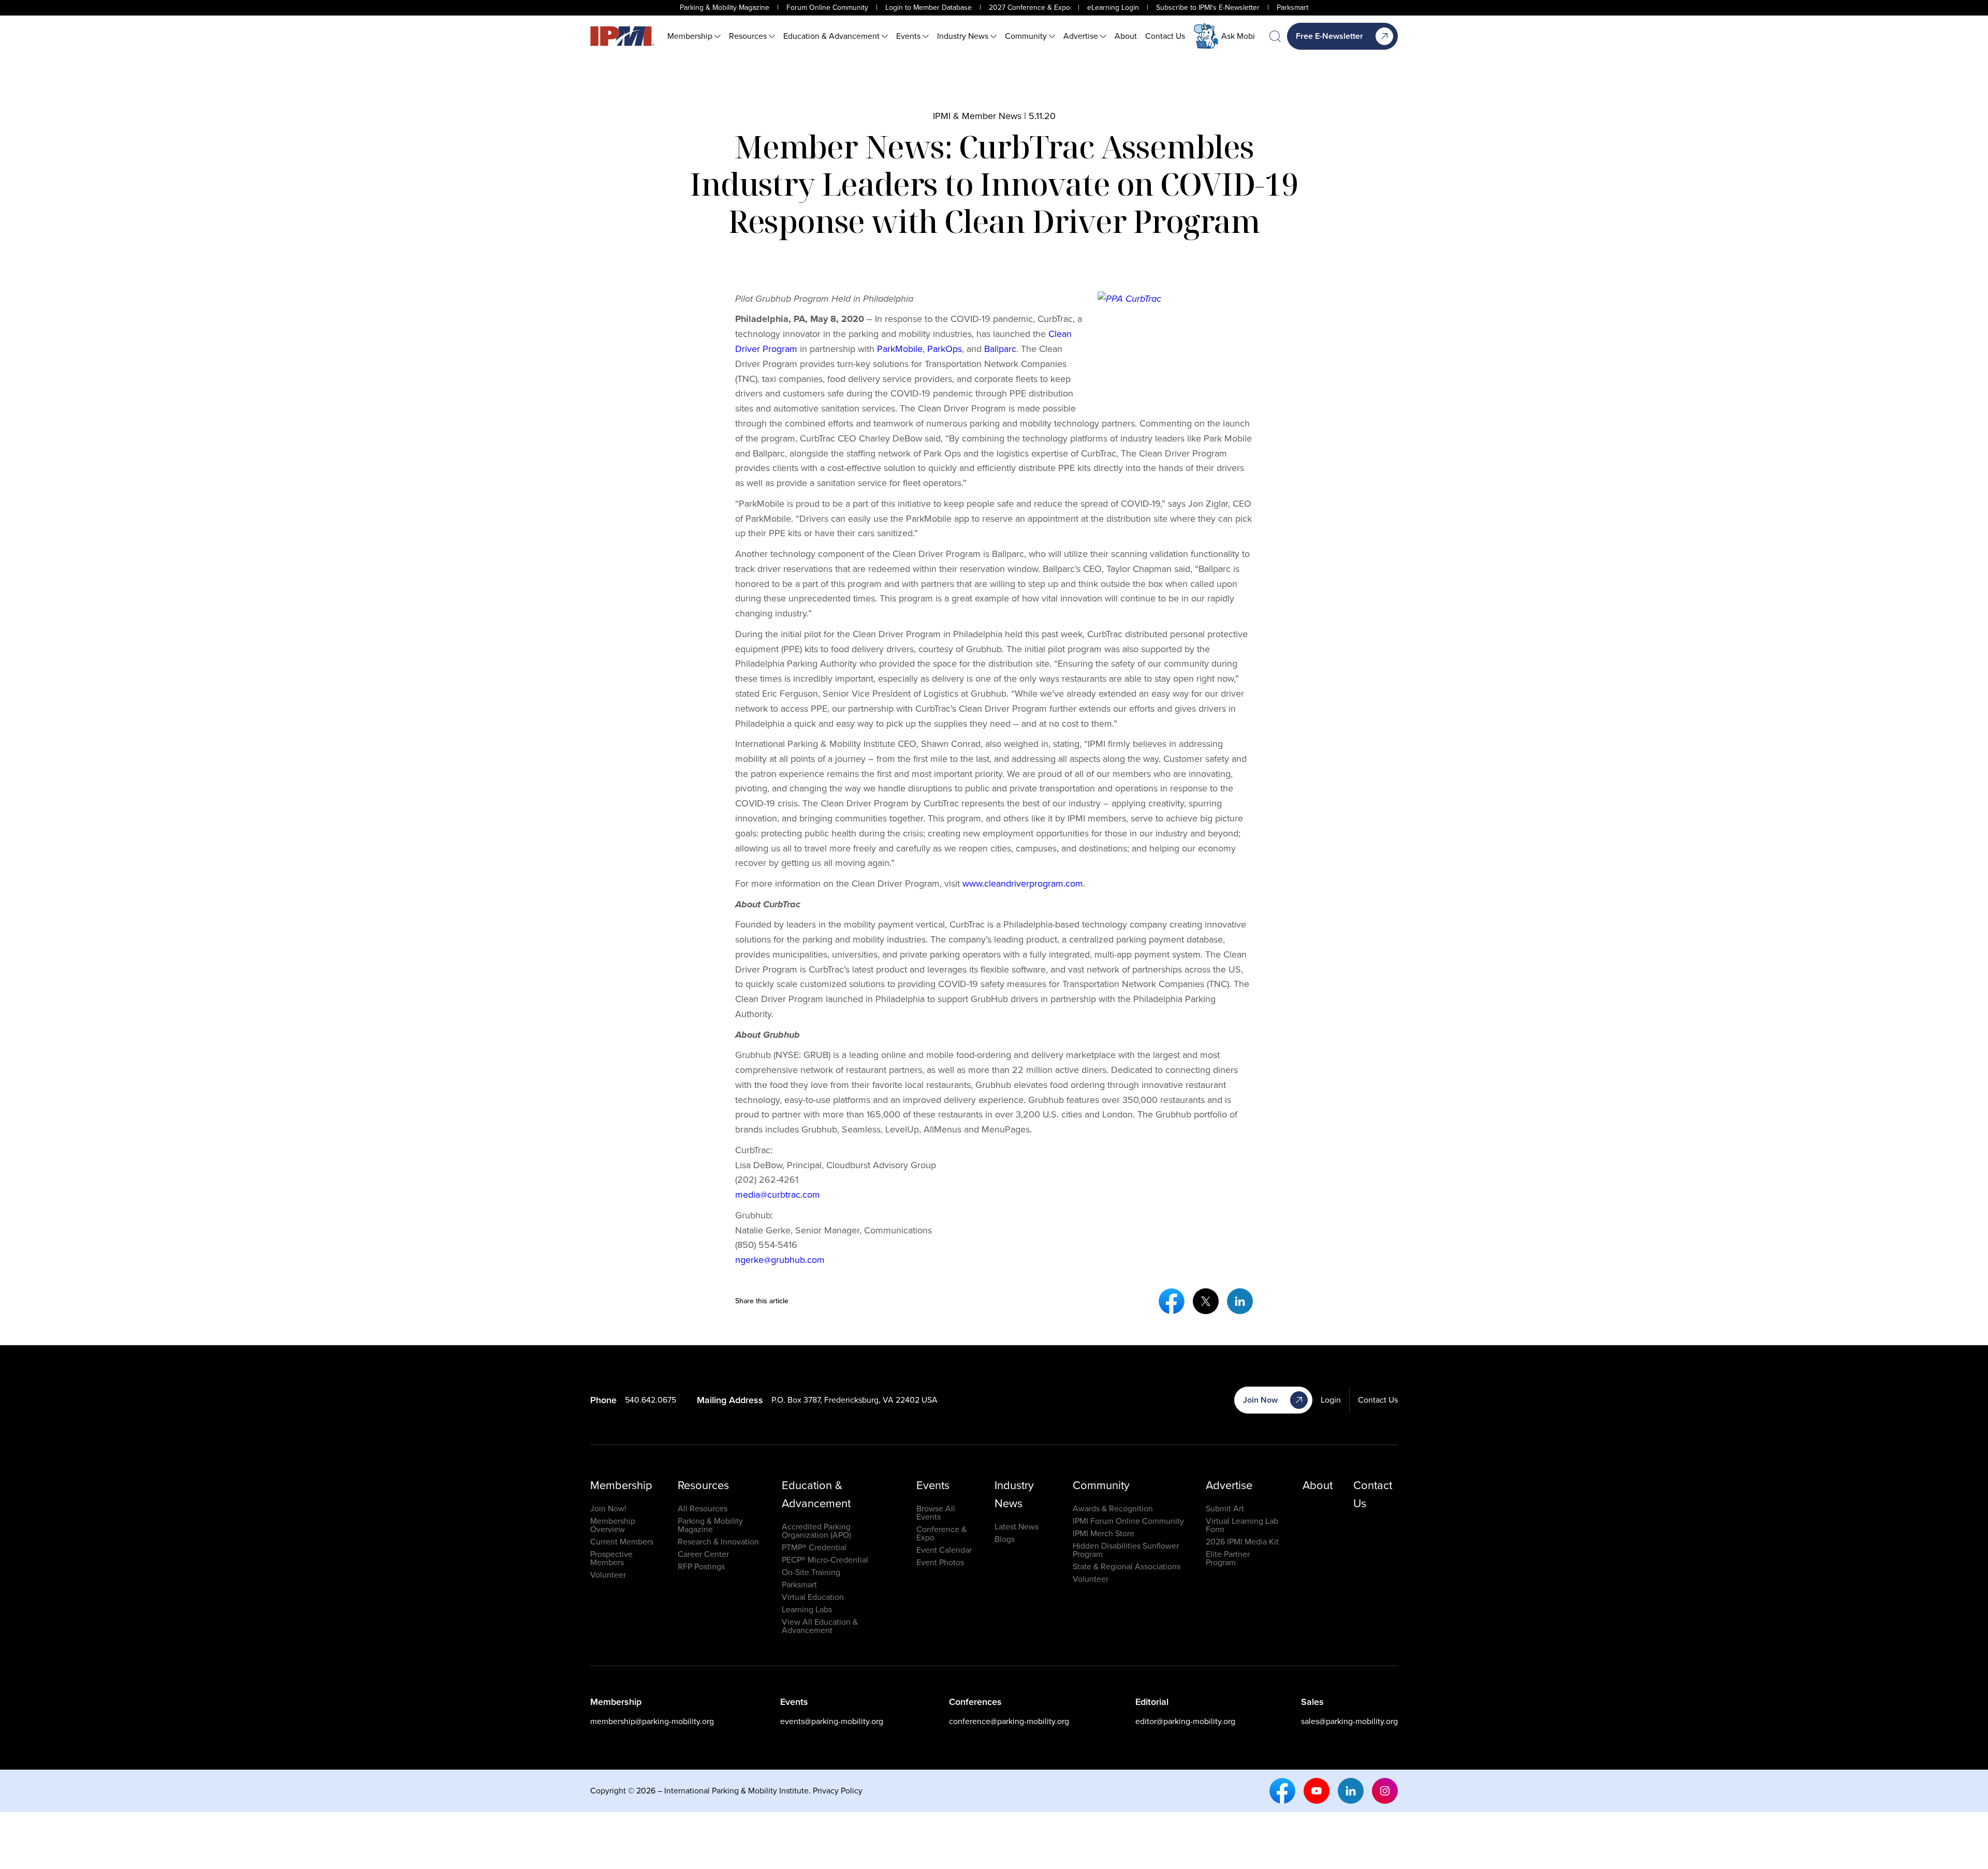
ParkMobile (900, 349)
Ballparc (1000, 349)
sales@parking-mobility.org (1349, 1721)
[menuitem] (694, 36)
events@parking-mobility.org (832, 1721)
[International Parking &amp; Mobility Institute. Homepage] (622, 36)
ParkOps (945, 349)
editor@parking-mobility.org (1185, 1721)
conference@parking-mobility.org (1009, 1721)
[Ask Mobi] (1206, 36)
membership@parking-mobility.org (652, 1721)
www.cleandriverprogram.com (1023, 884)
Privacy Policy (838, 1791)
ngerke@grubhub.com (780, 1260)
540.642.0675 (651, 1400)
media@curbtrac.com (778, 1195)
